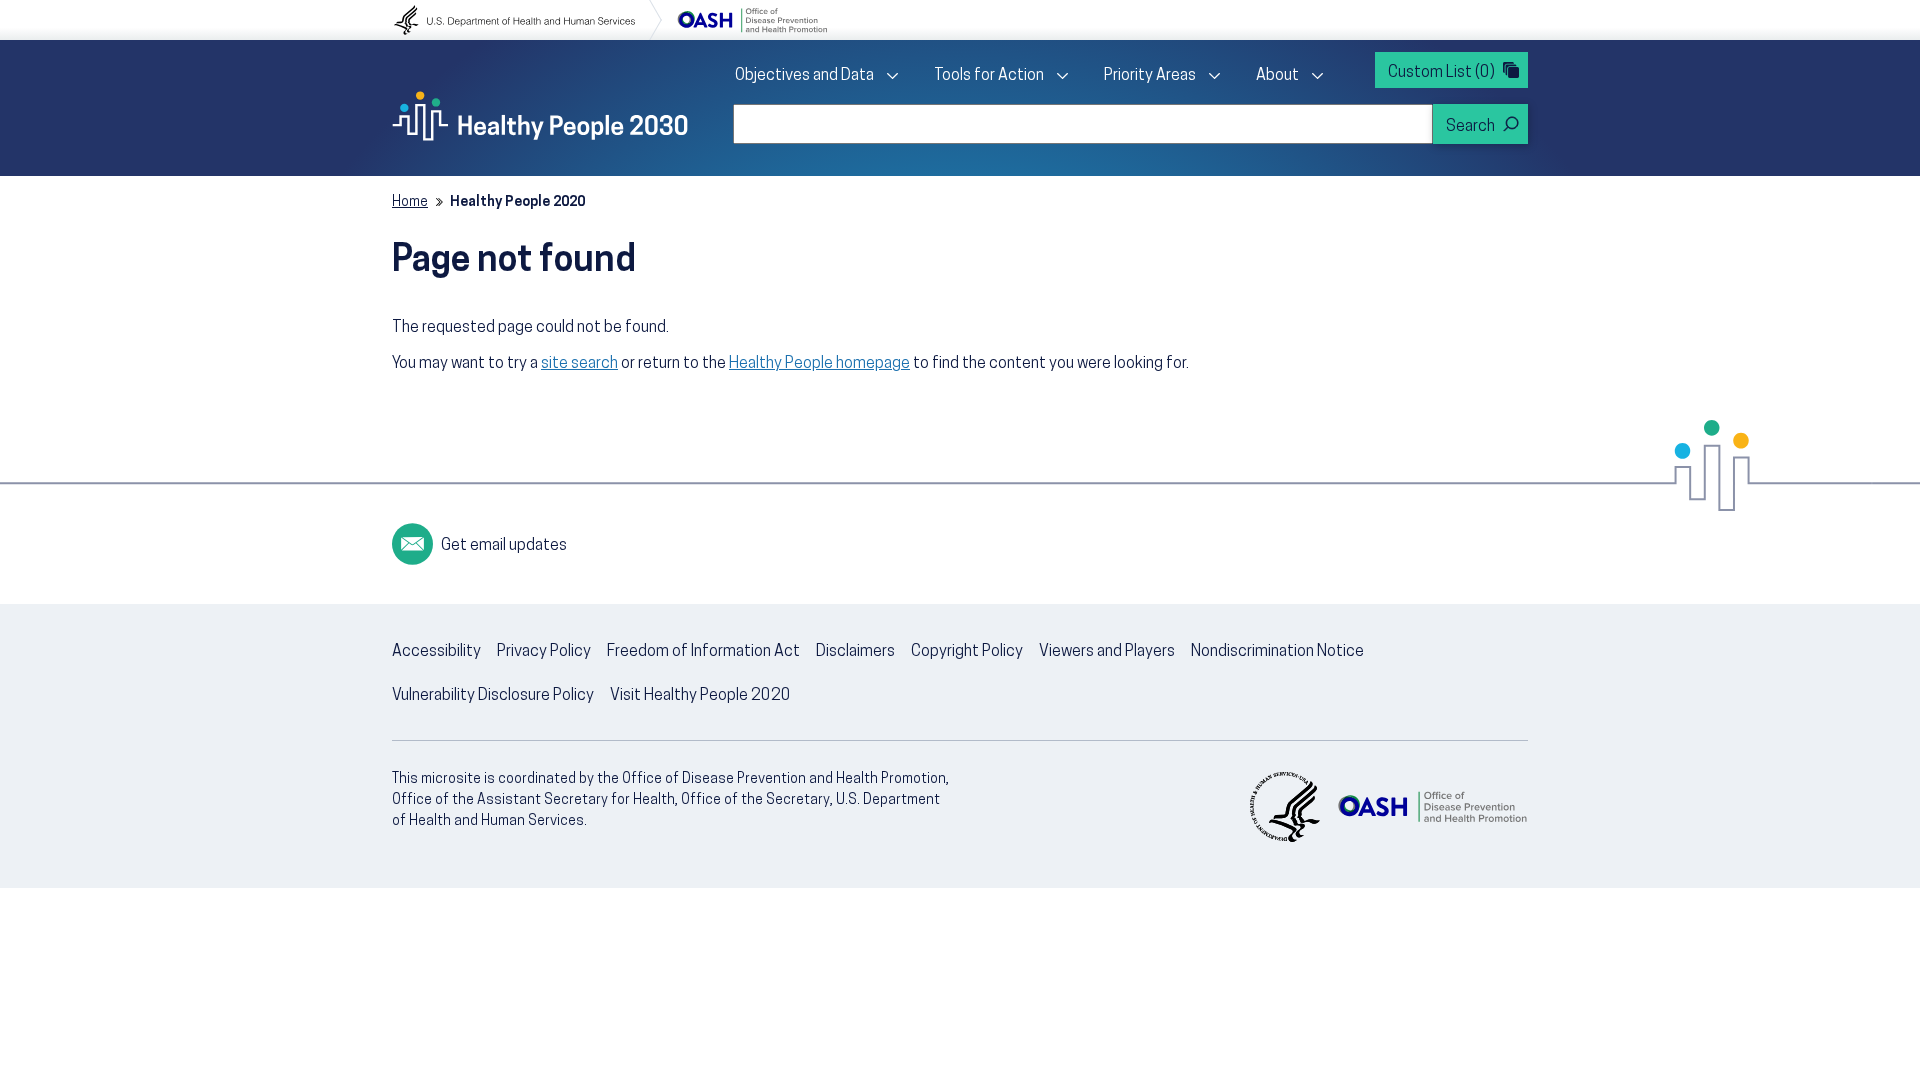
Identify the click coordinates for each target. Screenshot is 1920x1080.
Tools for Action (989, 76)
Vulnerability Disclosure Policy (493, 696)
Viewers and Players (1107, 652)
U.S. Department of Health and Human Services (528, 20)
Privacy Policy (544, 652)
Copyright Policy (967, 652)
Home (410, 202)
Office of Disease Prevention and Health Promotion (752, 20)
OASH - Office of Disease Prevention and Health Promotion (1432, 807)
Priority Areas (1150, 76)
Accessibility (436, 652)
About (1277, 76)
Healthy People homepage (819, 364)
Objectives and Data (804, 76)
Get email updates (504, 546)
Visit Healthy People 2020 (700, 696)
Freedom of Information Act (703, 652)
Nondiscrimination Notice (1277, 652)
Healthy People (540, 116)
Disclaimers (855, 652)
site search (579, 364)
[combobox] (1083, 124)
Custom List (1441, 73)
